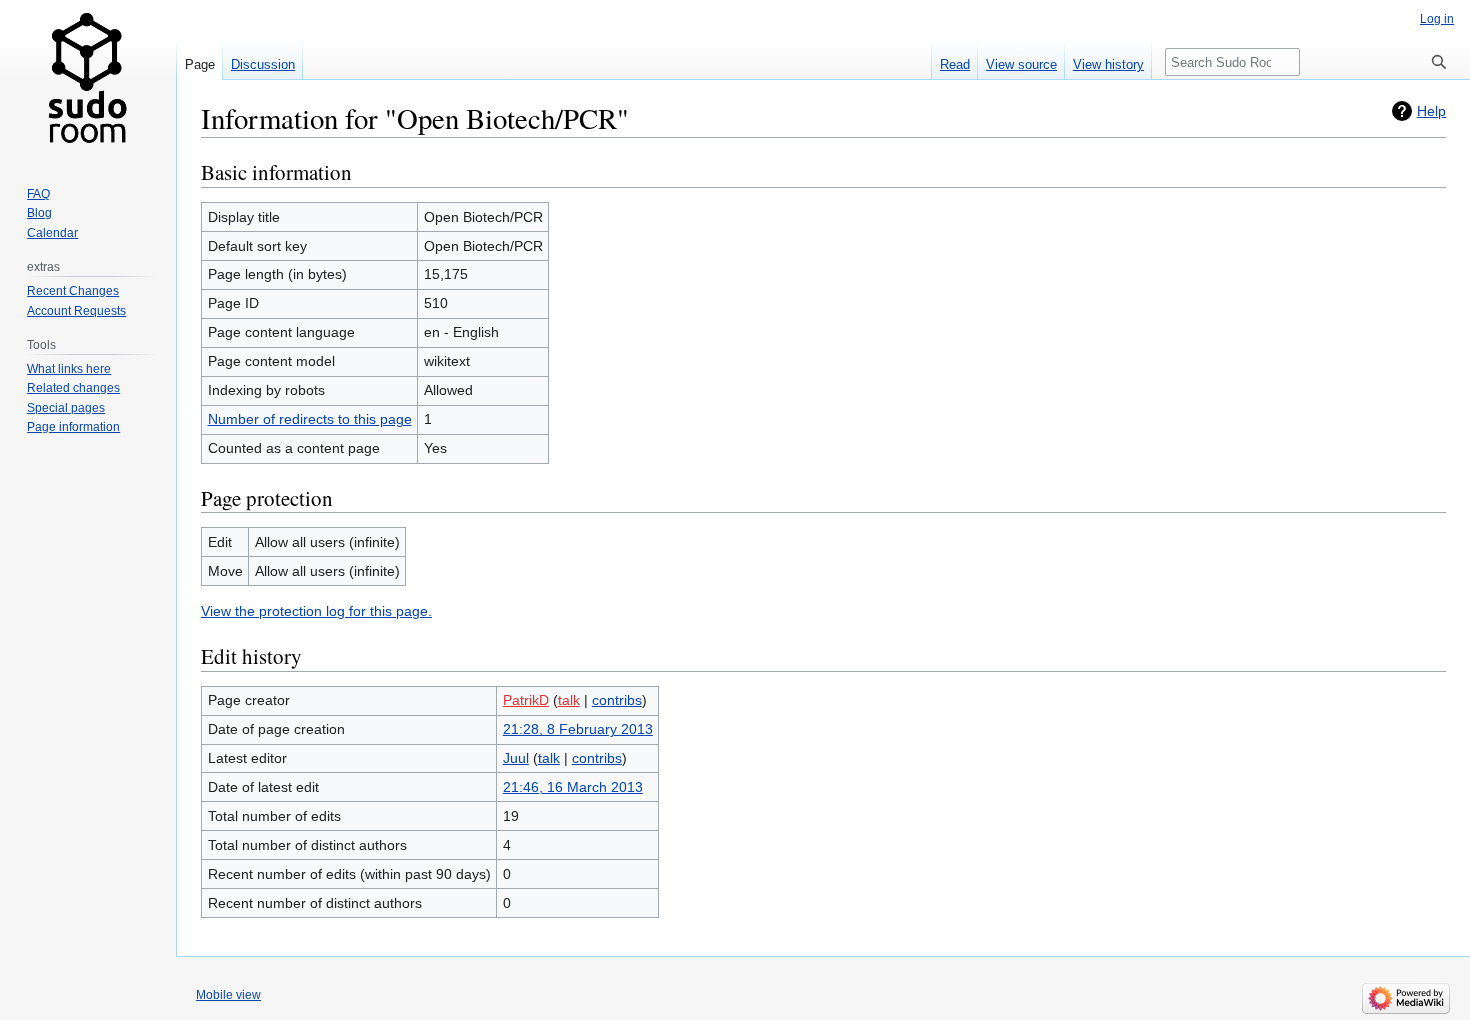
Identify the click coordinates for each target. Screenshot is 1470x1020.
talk (569, 700)
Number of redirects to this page (310, 419)
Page (200, 64)
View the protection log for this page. (316, 611)
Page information (73, 427)
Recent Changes (73, 291)
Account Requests (76, 311)
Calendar (52, 233)
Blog (39, 213)
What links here (69, 369)
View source (1021, 64)
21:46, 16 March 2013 (573, 787)
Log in (1437, 19)
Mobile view (228, 995)
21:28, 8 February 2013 (578, 729)
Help (1431, 111)
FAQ (38, 194)
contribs (617, 700)
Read (955, 64)
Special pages (66, 408)
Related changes (73, 388)
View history (1108, 64)
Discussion (263, 64)
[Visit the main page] (88, 80)
